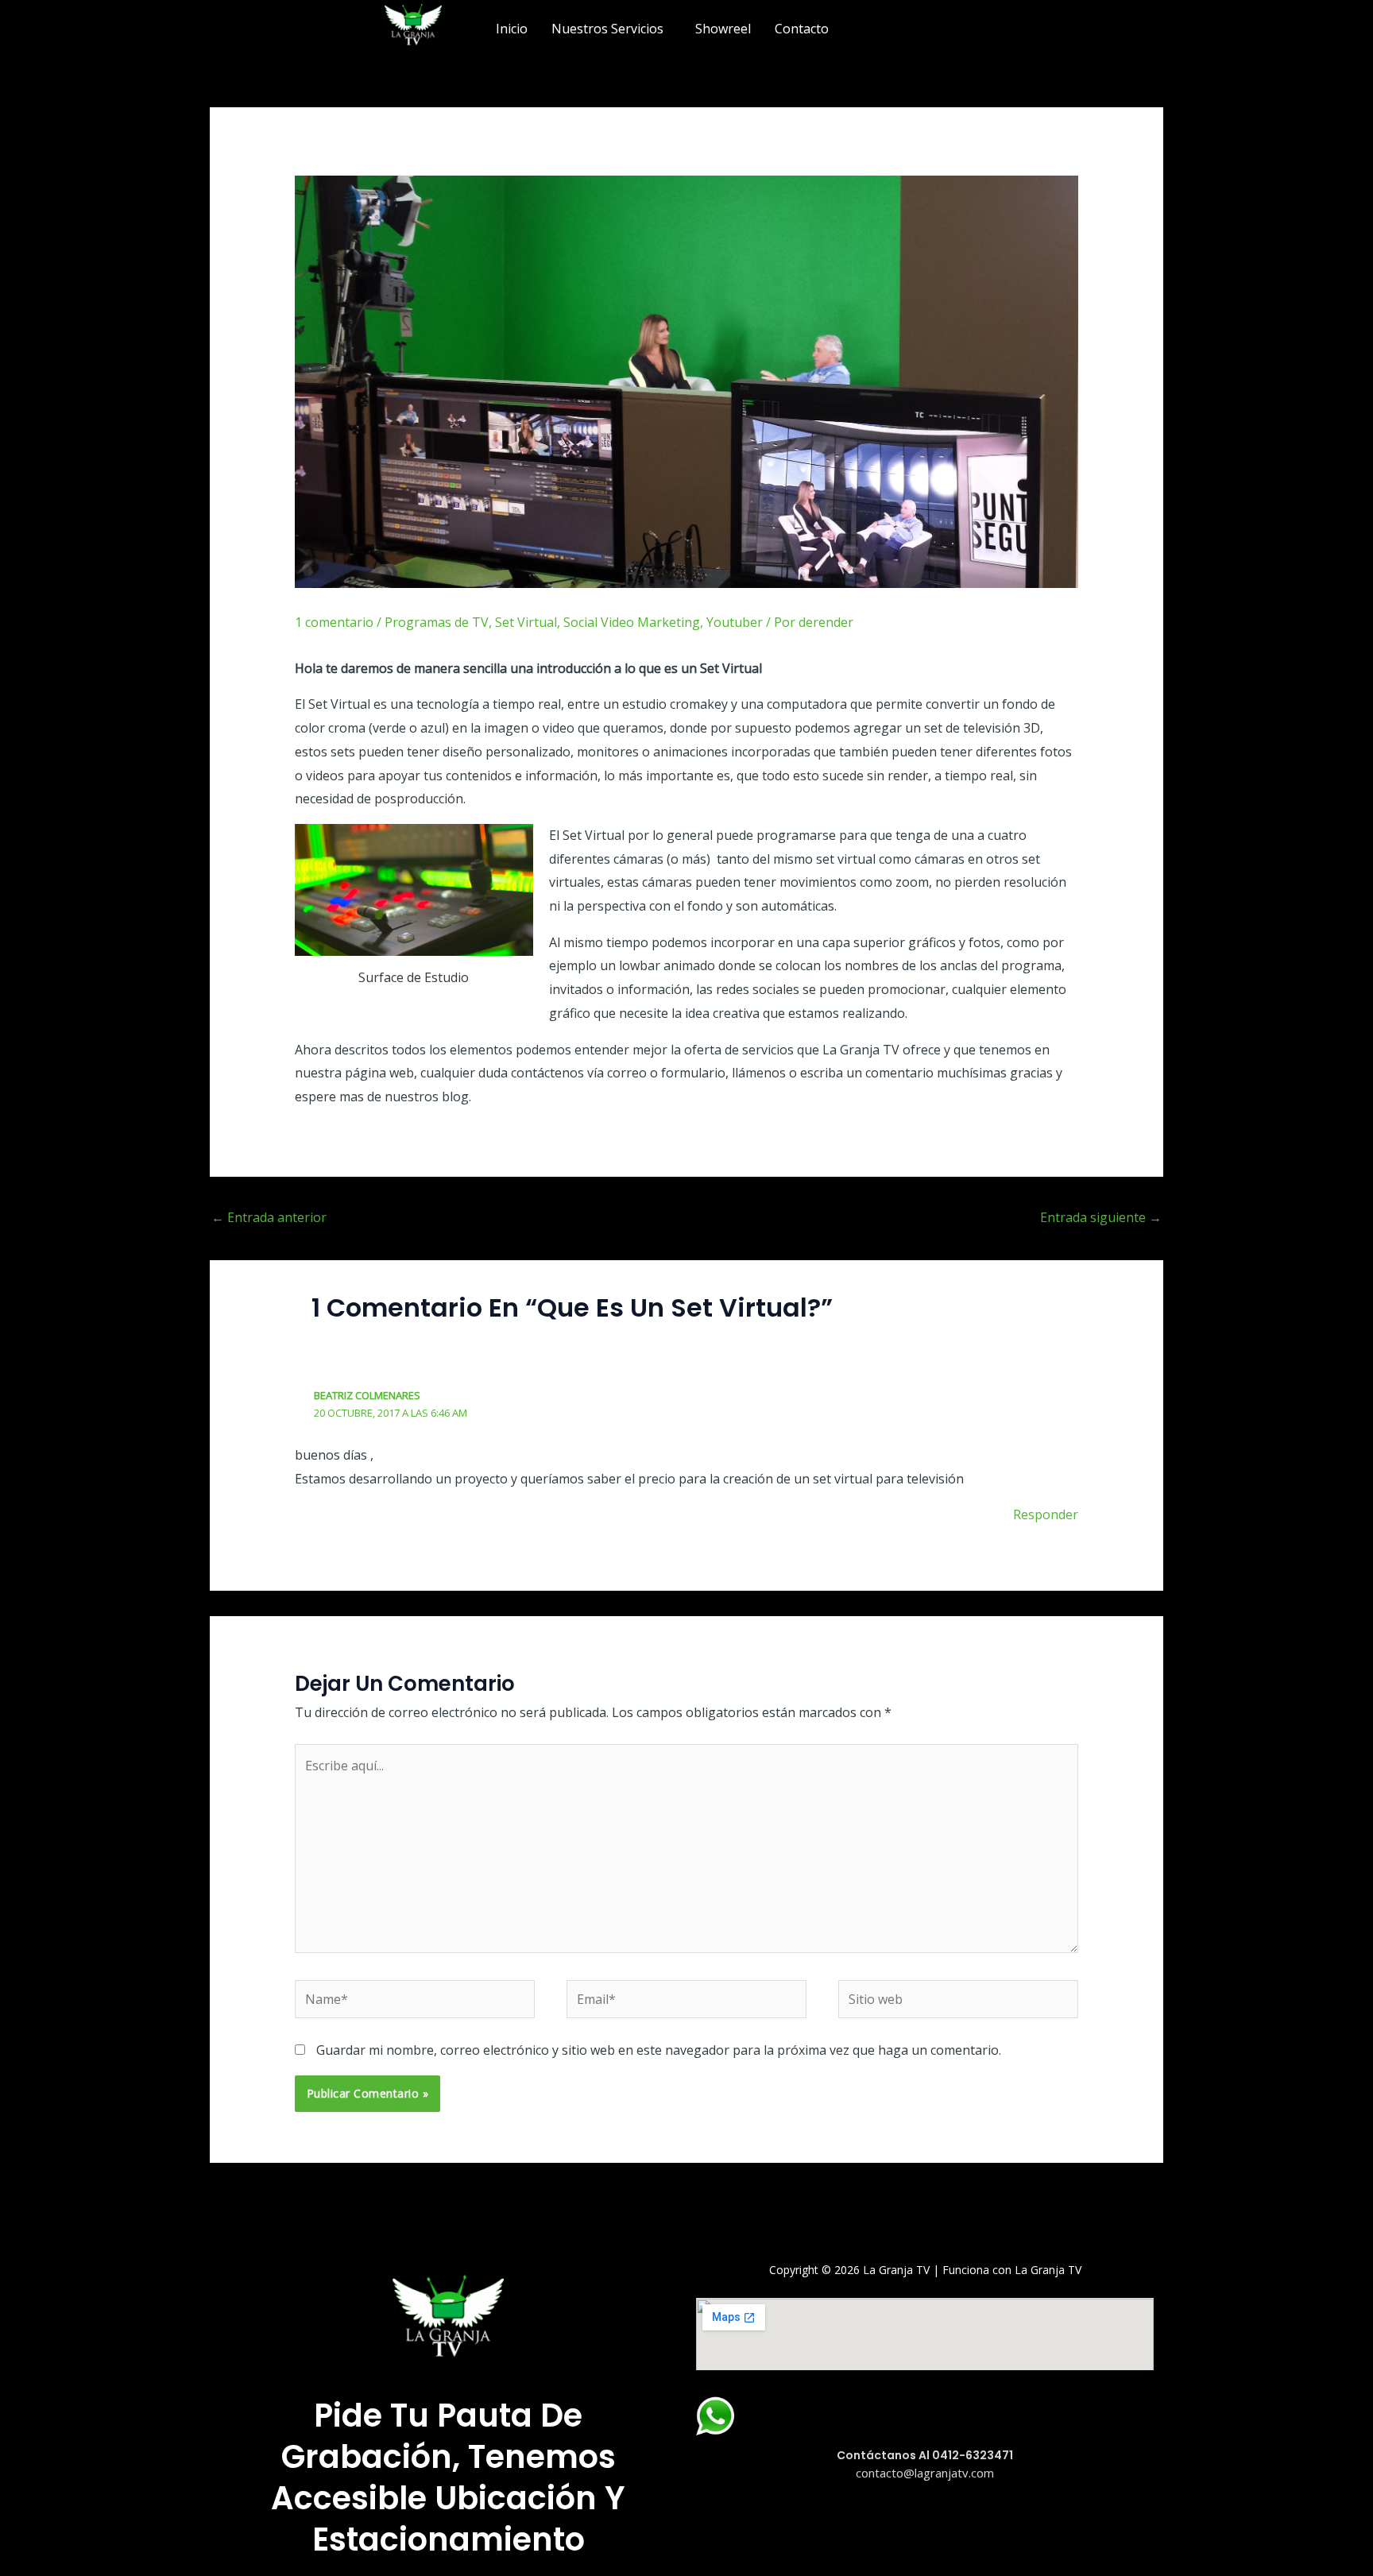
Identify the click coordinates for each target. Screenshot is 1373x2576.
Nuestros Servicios (607, 29)
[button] (611, 29)
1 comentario (334, 622)
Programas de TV (437, 622)
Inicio (512, 29)
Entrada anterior (269, 1217)
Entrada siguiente (1101, 1217)
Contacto (802, 29)
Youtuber (735, 622)
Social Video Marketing (632, 622)
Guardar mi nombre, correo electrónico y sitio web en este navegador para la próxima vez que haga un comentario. (659, 2050)
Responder (1046, 1514)
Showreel (723, 29)
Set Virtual (526, 622)
